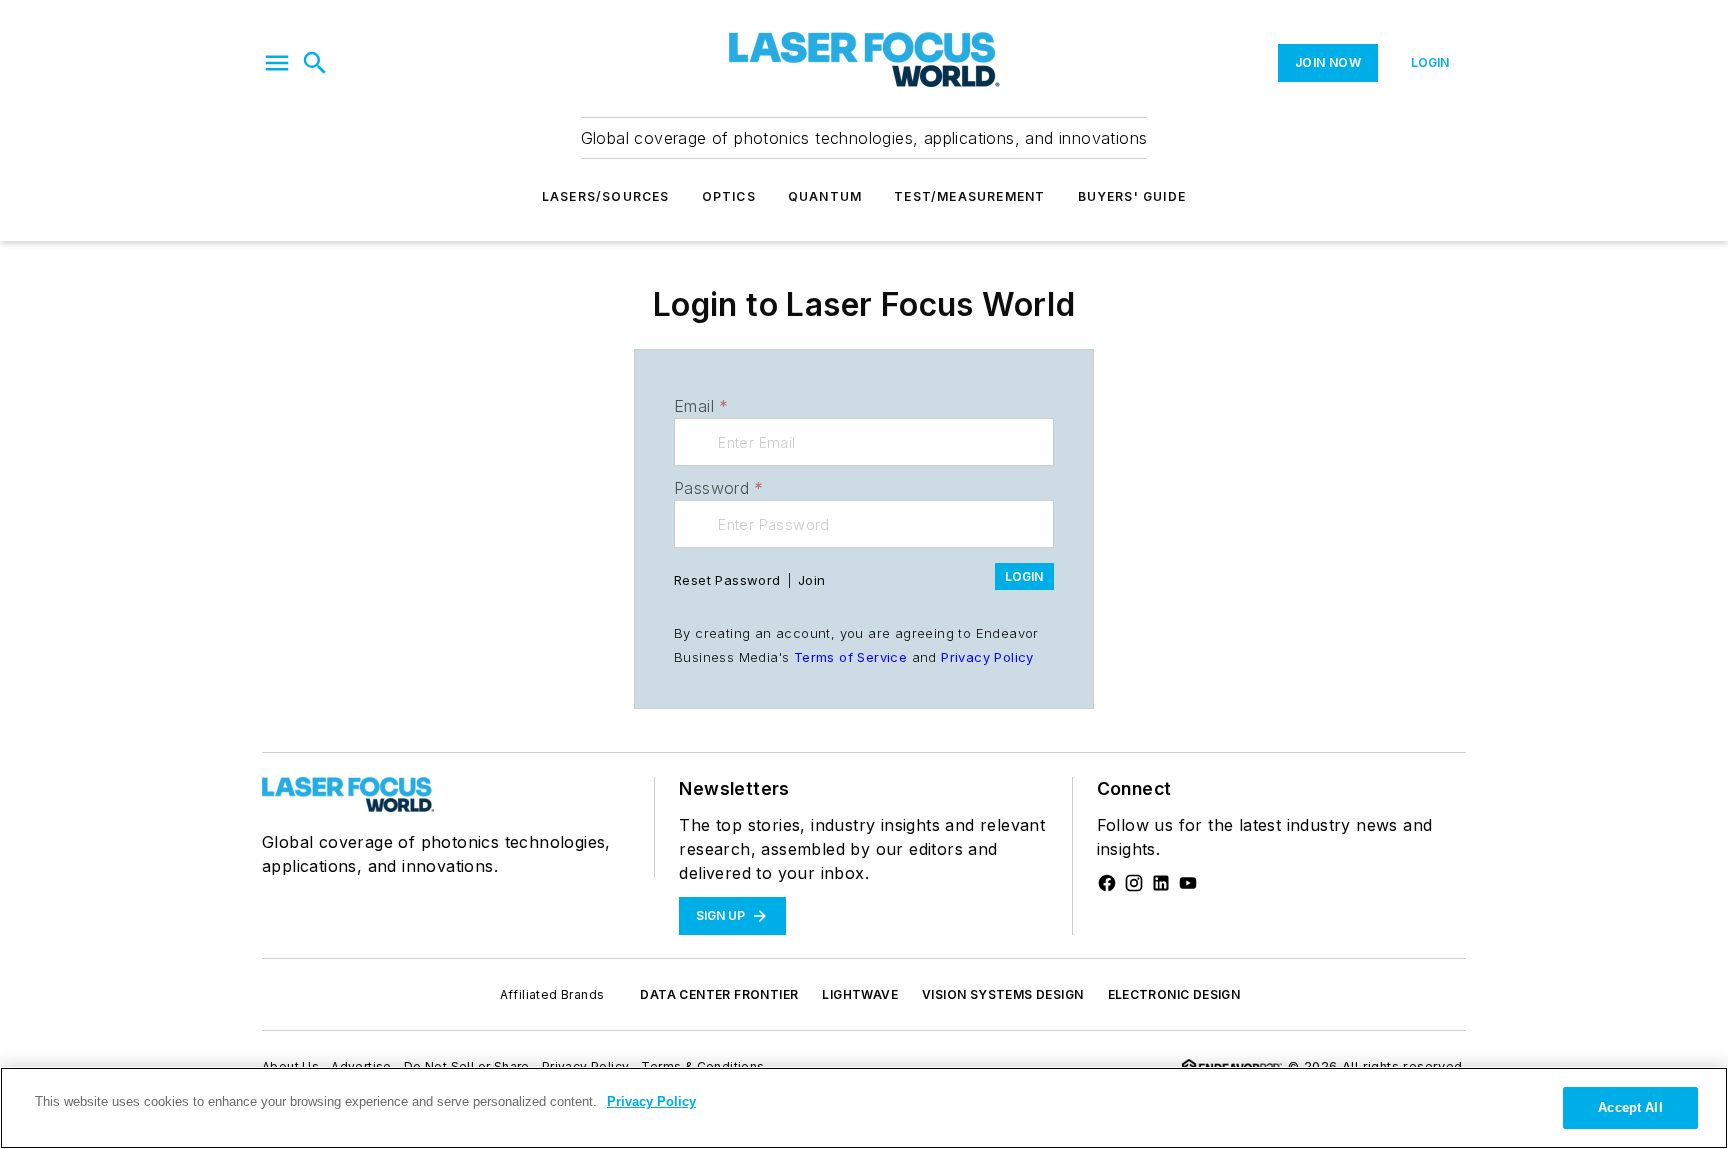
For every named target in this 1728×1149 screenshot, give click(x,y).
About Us (290, 1066)
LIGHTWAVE (860, 994)
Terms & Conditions (702, 1066)
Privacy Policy (987, 657)
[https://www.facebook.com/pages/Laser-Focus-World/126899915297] (1107, 883)
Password (719, 488)
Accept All (1630, 1107)
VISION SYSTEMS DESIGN (1002, 994)
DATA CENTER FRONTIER (719, 994)
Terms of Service (850, 657)
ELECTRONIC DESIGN (1174, 994)
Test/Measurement (969, 196)
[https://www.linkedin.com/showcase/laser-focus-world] (1161, 883)
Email (701, 406)
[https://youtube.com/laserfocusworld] (1188, 883)
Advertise (361, 1066)
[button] (277, 63)
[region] (864, 1108)
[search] (315, 63)
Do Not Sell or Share (467, 1066)
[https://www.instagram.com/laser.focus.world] (1134, 883)
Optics (729, 196)
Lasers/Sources (606, 196)
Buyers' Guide (1132, 196)
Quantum (825, 196)
